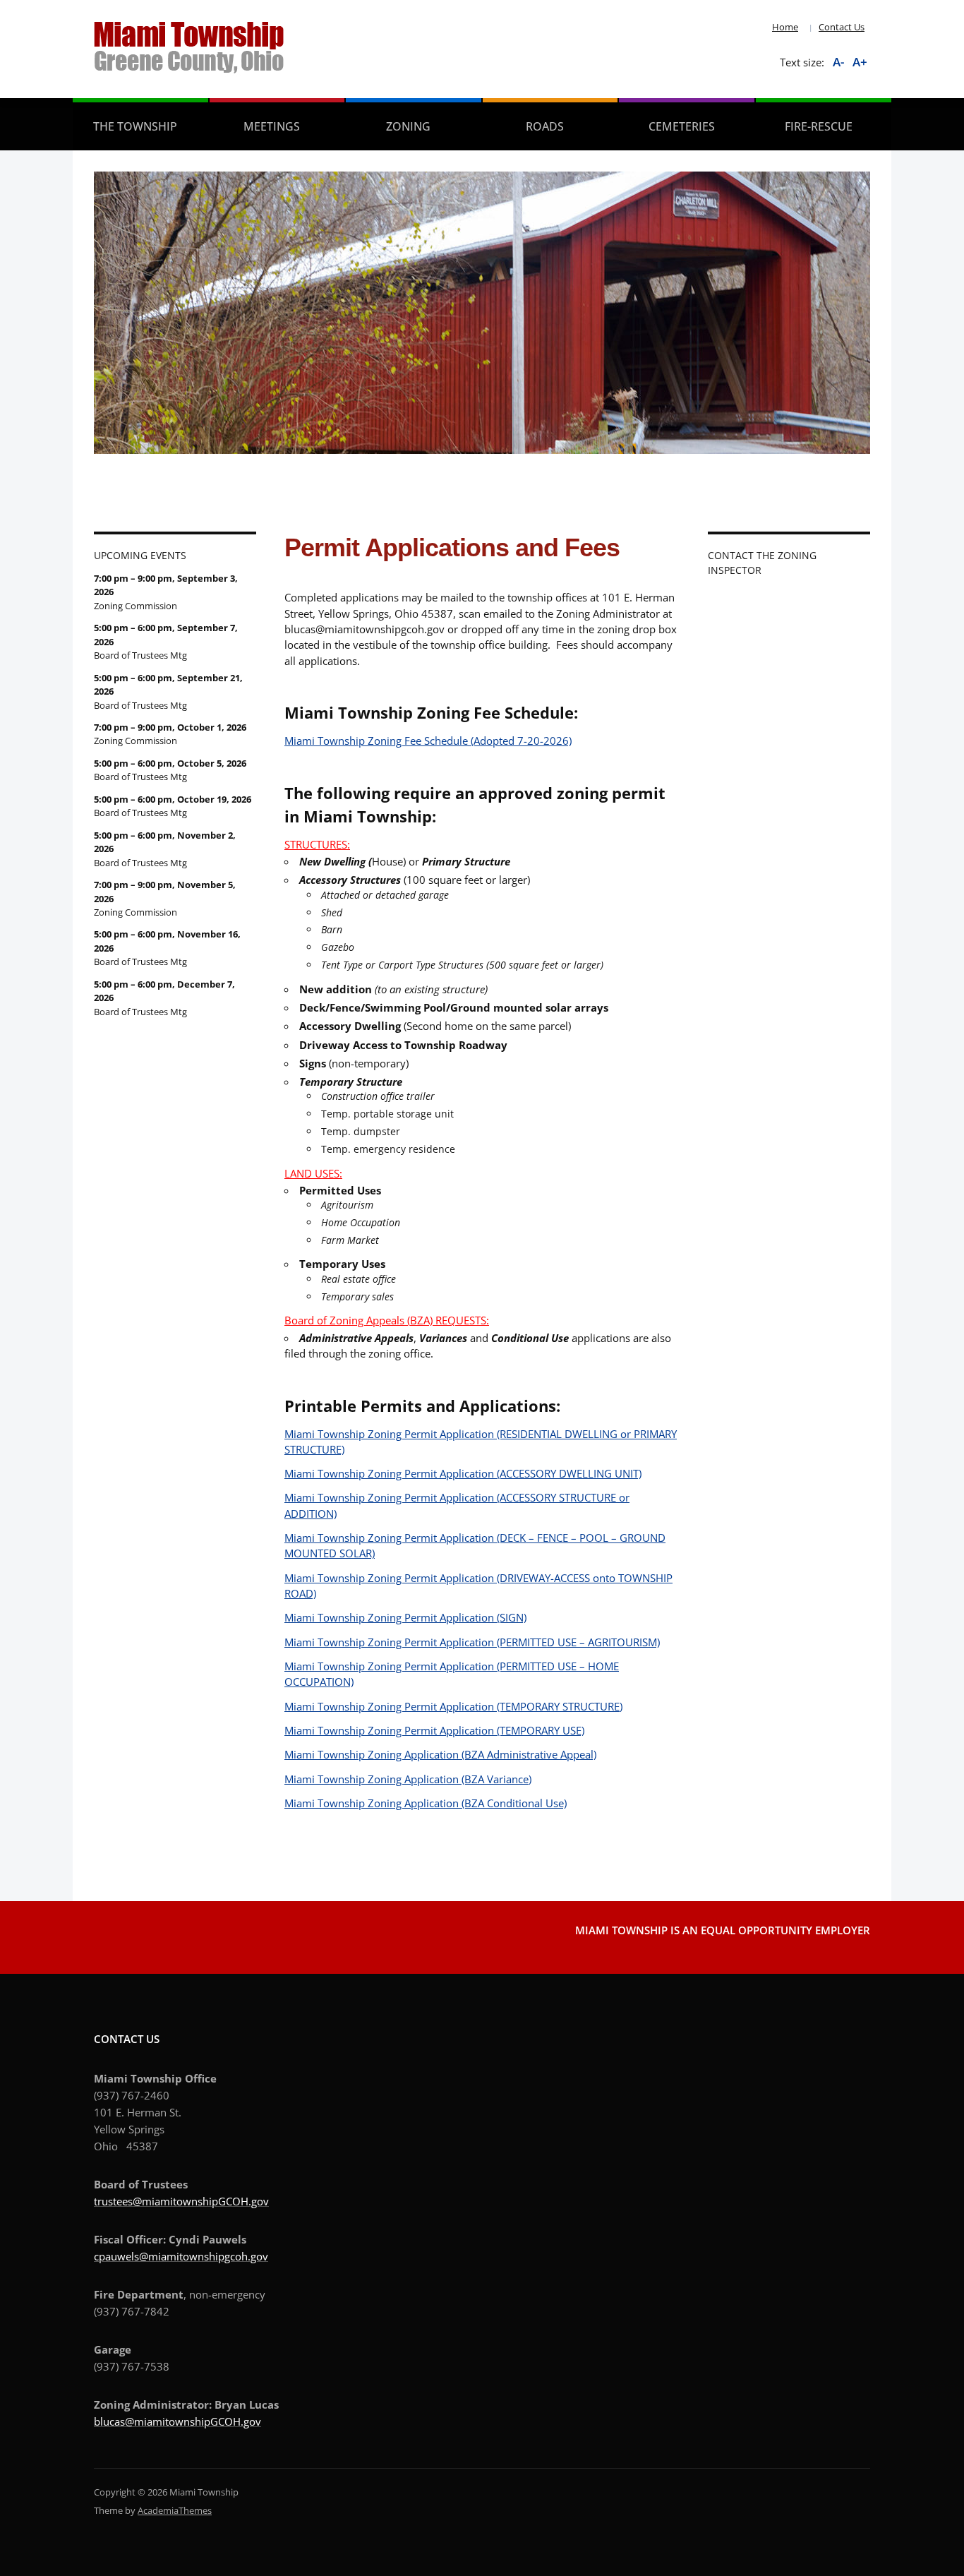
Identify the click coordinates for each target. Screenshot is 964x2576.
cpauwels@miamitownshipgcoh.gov (181, 2256)
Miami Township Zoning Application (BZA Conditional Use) (426, 1803)
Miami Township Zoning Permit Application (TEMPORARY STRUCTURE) (453, 1706)
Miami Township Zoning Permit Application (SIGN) (405, 1617)
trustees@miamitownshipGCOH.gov (181, 2201)
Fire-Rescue (819, 126)
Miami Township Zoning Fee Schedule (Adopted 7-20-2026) (428, 741)
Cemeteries (682, 126)
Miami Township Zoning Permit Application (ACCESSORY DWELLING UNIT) (463, 1473)
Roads (545, 126)
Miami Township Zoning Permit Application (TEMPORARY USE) (434, 1730)
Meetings (272, 126)
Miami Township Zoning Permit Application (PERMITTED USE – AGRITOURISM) (472, 1642)
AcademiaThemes (175, 2510)
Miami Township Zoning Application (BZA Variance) (408, 1779)
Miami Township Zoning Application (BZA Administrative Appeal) (440, 1754)
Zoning (408, 126)
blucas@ (114, 2421)
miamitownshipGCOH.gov (198, 2421)
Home (785, 27)
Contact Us (842, 27)
